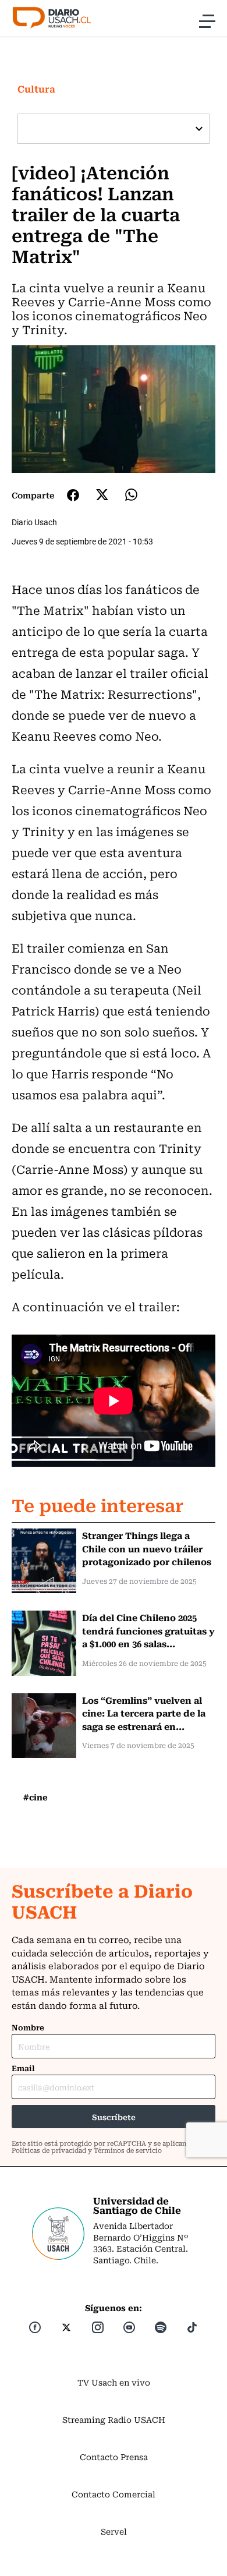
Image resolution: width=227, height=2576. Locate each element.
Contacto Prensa (114, 2457)
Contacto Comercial (114, 2494)
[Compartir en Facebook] (73, 495)
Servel (114, 2531)
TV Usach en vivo (114, 2382)
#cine (36, 1797)
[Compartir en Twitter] (102, 495)
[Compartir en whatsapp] (131, 495)
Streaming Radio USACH (114, 2419)
